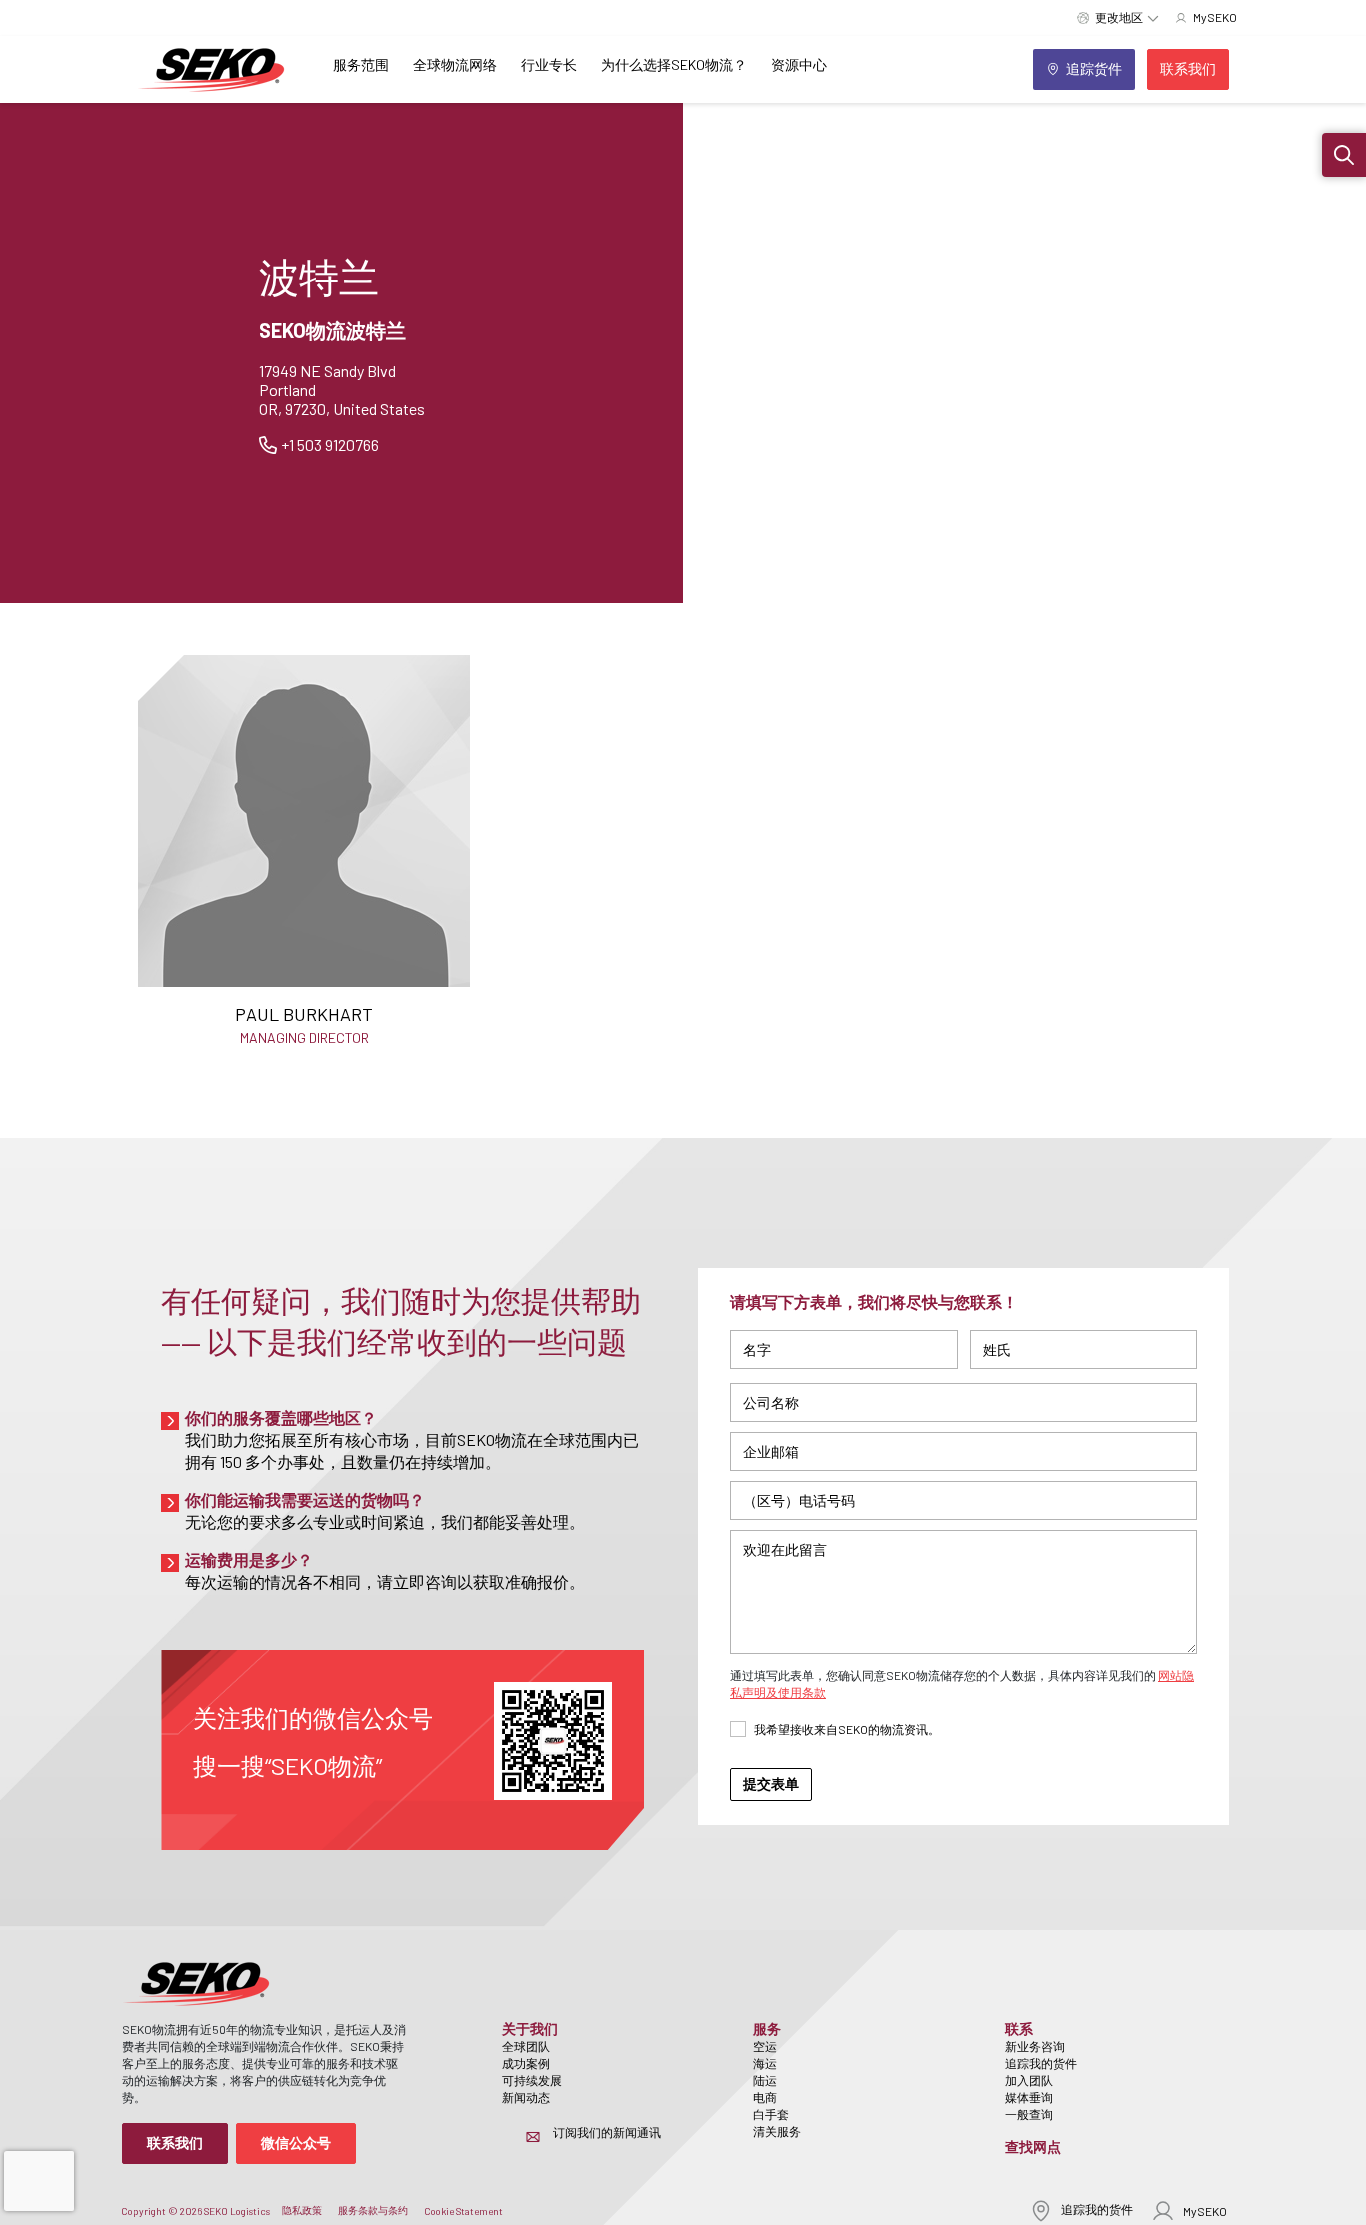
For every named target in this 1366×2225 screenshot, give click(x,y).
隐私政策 (302, 2210)
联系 (1019, 2028)
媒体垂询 (1029, 2097)
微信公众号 (296, 2142)
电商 (765, 2097)
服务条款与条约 (373, 2210)
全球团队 (526, 2046)
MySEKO (1205, 2211)
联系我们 (175, 2142)
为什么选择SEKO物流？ (674, 64)
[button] (1344, 155)
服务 (767, 2028)
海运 (765, 2063)
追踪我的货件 (1041, 2063)
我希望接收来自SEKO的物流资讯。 (847, 1729)
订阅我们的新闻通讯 (607, 2132)
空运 (765, 2046)
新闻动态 (526, 2097)
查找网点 (1033, 2146)
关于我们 (530, 2028)
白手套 (771, 2114)
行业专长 (549, 64)
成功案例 (526, 2063)
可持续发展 (532, 2080)
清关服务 (777, 2131)
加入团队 (1029, 2080)
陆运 (765, 2080)
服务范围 (361, 64)
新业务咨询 (1035, 2046)
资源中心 (799, 64)
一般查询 (1029, 2114)
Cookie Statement (463, 2211)
